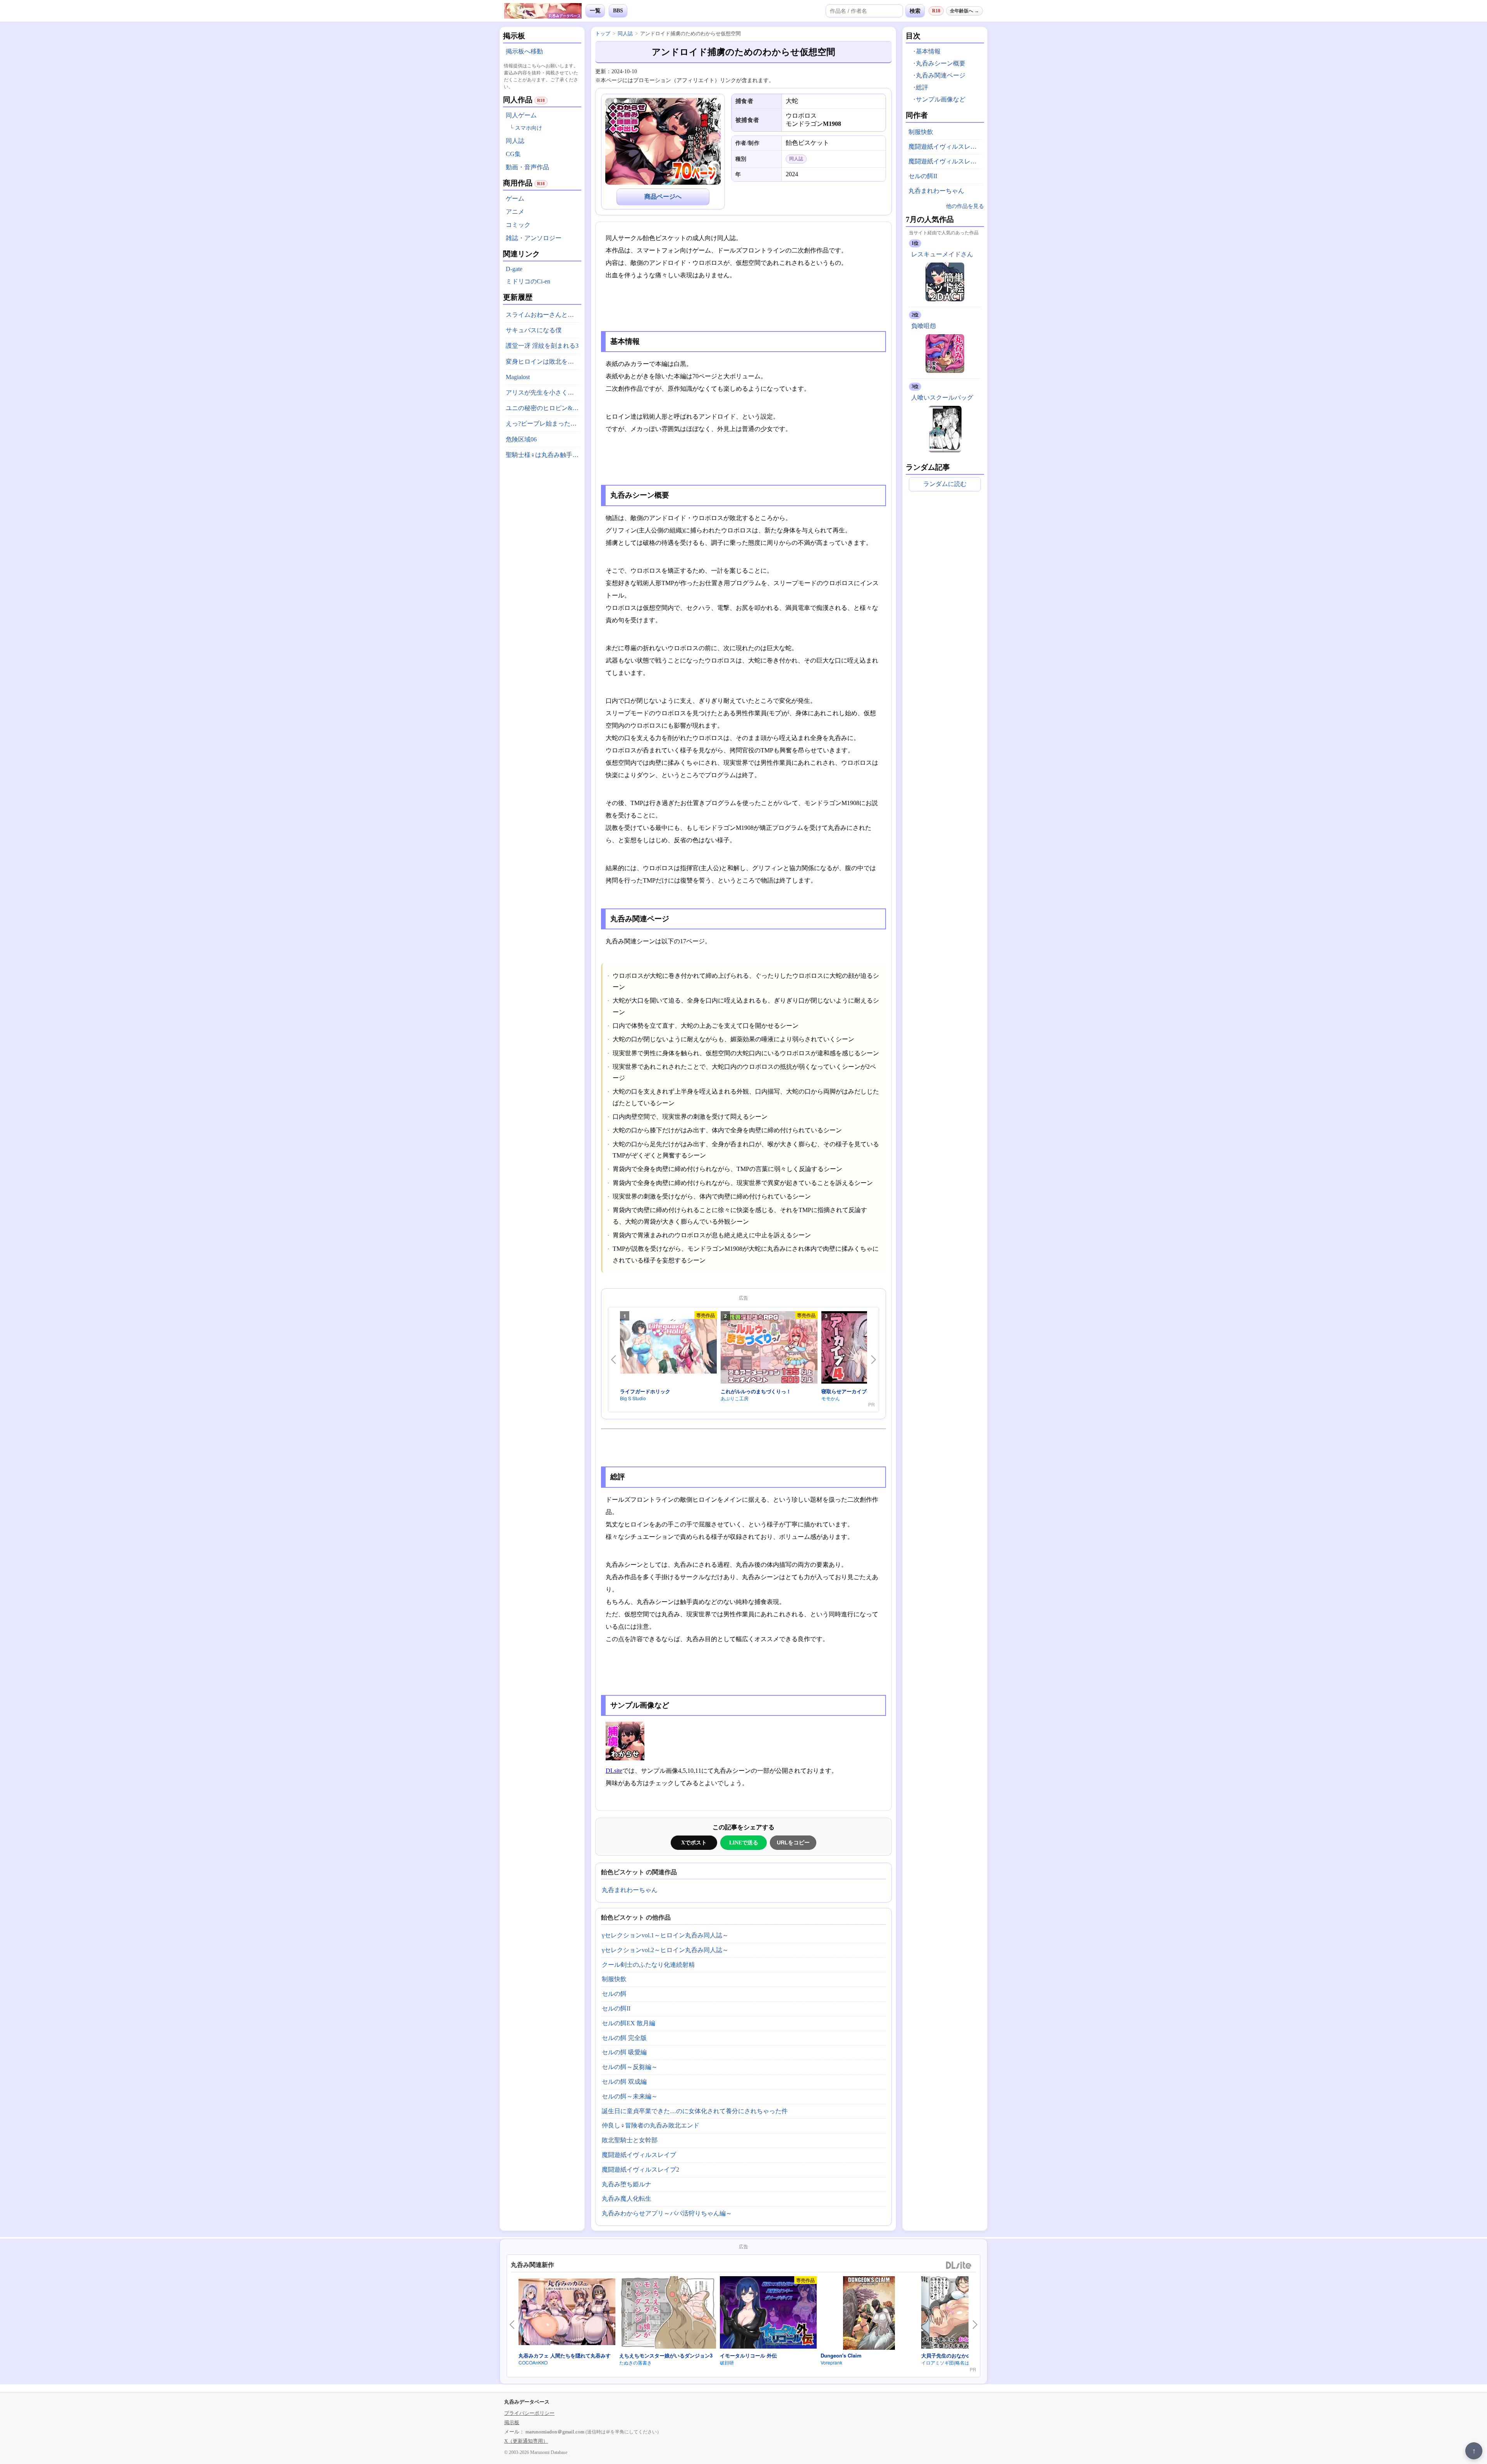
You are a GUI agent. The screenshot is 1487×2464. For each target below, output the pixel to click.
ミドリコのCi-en (528, 281)
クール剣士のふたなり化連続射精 (648, 1965)
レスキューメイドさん (942, 254)
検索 (915, 11)
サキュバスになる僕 (534, 330)
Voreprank (831, 2362)
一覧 (595, 11)
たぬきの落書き (635, 2362)
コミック (518, 225)
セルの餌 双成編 (624, 2082)
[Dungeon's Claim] (869, 2314)
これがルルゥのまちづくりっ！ (756, 1391)
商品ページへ (663, 197)
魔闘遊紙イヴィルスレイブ (639, 2155)
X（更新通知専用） (526, 2441)
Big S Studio (633, 1398)
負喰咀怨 (924, 326)
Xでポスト (694, 1842)
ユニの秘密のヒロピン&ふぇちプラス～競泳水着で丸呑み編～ (543, 408)
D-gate (514, 269)
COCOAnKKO (533, 2362)
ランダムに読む (945, 484)
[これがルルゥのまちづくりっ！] (769, 1349)
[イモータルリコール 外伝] (768, 2314)
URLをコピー (793, 1842)
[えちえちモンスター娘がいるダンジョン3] (668, 2314)
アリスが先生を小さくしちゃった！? (543, 392)
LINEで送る (744, 1842)
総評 (922, 87)
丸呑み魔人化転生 (627, 2199)
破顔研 (727, 2362)
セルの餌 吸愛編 (624, 2052)
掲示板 (512, 2422)
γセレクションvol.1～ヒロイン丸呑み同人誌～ (665, 1935)
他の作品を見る (965, 206)
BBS (618, 11)
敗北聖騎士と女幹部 (630, 2140)
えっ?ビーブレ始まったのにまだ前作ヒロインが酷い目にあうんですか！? (543, 423)
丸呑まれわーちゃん (630, 1890)
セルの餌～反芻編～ (630, 2067)
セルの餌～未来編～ (630, 2096)
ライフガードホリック (645, 1391)
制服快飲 (614, 1979)
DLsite (614, 1771)
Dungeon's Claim (841, 2355)
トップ (603, 33)
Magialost (518, 377)
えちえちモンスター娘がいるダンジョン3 (666, 2355)
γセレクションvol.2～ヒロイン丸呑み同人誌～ (665, 1950)
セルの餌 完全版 (624, 2038)
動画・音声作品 (527, 167)
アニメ (515, 212)
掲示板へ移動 (524, 51)
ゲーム (515, 198)
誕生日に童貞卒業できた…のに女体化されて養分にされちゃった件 (695, 2111)
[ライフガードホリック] (668, 1348)
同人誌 (515, 141)
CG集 (513, 154)
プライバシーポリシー (529, 2413)
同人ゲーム (521, 115)
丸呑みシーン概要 (941, 63)
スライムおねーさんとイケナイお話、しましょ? (543, 315)
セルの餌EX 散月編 (628, 2023)
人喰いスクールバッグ (942, 398)
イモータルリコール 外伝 (748, 2355)
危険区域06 (521, 439)
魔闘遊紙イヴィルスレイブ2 (640, 2170)
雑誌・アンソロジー (534, 238)
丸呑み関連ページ (941, 75)
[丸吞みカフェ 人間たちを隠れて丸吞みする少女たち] (567, 2313)
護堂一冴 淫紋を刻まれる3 (542, 346)
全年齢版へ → (964, 11)
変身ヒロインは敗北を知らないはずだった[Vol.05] (543, 361)
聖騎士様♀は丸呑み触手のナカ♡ (543, 455)
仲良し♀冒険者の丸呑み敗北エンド (651, 2125)
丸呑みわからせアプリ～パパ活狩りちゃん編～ (667, 2213)
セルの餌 (614, 1994)
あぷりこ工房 (735, 1398)
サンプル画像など (941, 99)
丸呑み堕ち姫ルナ (627, 2184)
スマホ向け (529, 128)
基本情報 (928, 51)
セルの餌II (616, 2008)
